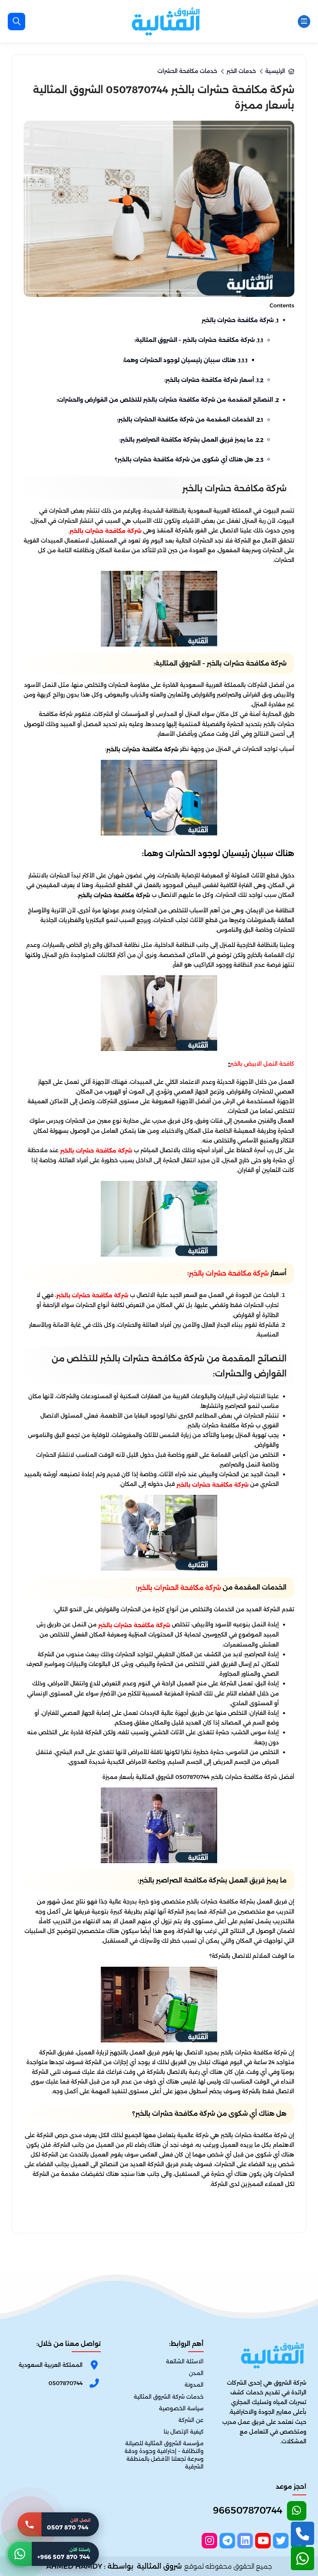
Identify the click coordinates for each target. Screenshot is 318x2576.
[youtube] (263, 2541)
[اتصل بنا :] (302, 2533)
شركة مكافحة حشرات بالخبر (240, 320)
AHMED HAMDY (74, 2566)
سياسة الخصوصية (181, 2408)
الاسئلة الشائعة (185, 2362)
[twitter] (281, 2541)
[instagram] (209, 2541)
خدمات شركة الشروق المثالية (169, 2397)
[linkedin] (245, 2541)
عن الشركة (191, 2420)
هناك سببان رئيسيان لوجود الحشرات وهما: (185, 360)
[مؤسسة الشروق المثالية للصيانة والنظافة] (166, 21)
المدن (196, 2373)
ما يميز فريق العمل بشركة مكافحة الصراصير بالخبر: (191, 440)
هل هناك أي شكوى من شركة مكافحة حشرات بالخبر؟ (189, 459)
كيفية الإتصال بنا (184, 2432)
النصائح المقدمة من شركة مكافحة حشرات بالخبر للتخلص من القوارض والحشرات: (168, 400)
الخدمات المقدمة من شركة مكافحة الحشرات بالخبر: (190, 420)
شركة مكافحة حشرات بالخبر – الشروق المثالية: (199, 340)
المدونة (194, 2385)
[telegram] (227, 2541)
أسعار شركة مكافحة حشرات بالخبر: (214, 380)
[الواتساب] (302, 2559)
